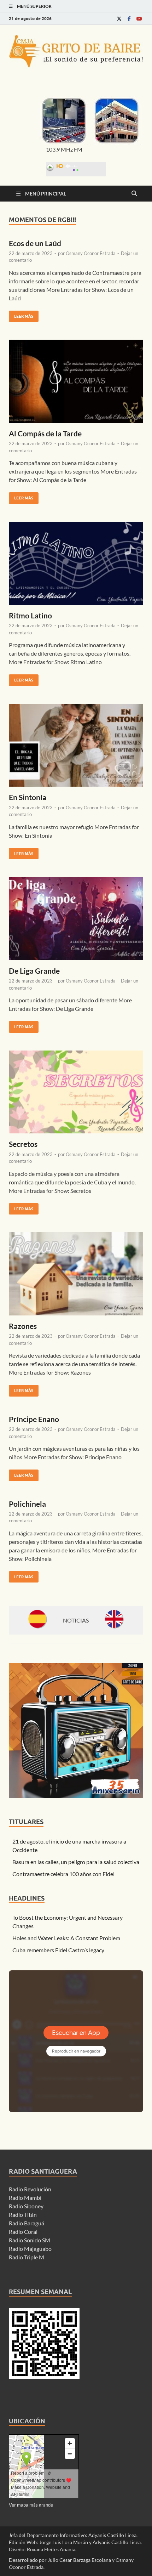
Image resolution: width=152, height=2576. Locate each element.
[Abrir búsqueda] (134, 194)
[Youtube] (139, 19)
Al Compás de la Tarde (45, 433)
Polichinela (27, 1504)
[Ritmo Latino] (76, 563)
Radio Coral (23, 2232)
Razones (23, 1326)
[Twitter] (119, 19)
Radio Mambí (25, 2198)
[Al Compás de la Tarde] (76, 381)
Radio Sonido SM (30, 2240)
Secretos (23, 1144)
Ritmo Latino (30, 615)
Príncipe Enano (34, 1419)
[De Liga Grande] (76, 919)
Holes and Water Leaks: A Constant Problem (66, 1938)
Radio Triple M (27, 2257)
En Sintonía (28, 797)
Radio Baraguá (27, 2223)
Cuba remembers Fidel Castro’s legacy (58, 1950)
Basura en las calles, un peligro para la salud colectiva (76, 1862)
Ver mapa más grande (31, 2505)
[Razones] (76, 1274)
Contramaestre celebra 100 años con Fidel (63, 1874)
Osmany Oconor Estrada (91, 253)
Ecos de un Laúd (35, 243)
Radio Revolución (30, 2189)
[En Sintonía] (76, 745)
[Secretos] (76, 1092)
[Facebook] (129, 19)
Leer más (21, 315)
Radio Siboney (26, 2206)
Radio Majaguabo (30, 2249)
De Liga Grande (34, 971)
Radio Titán (23, 2215)
